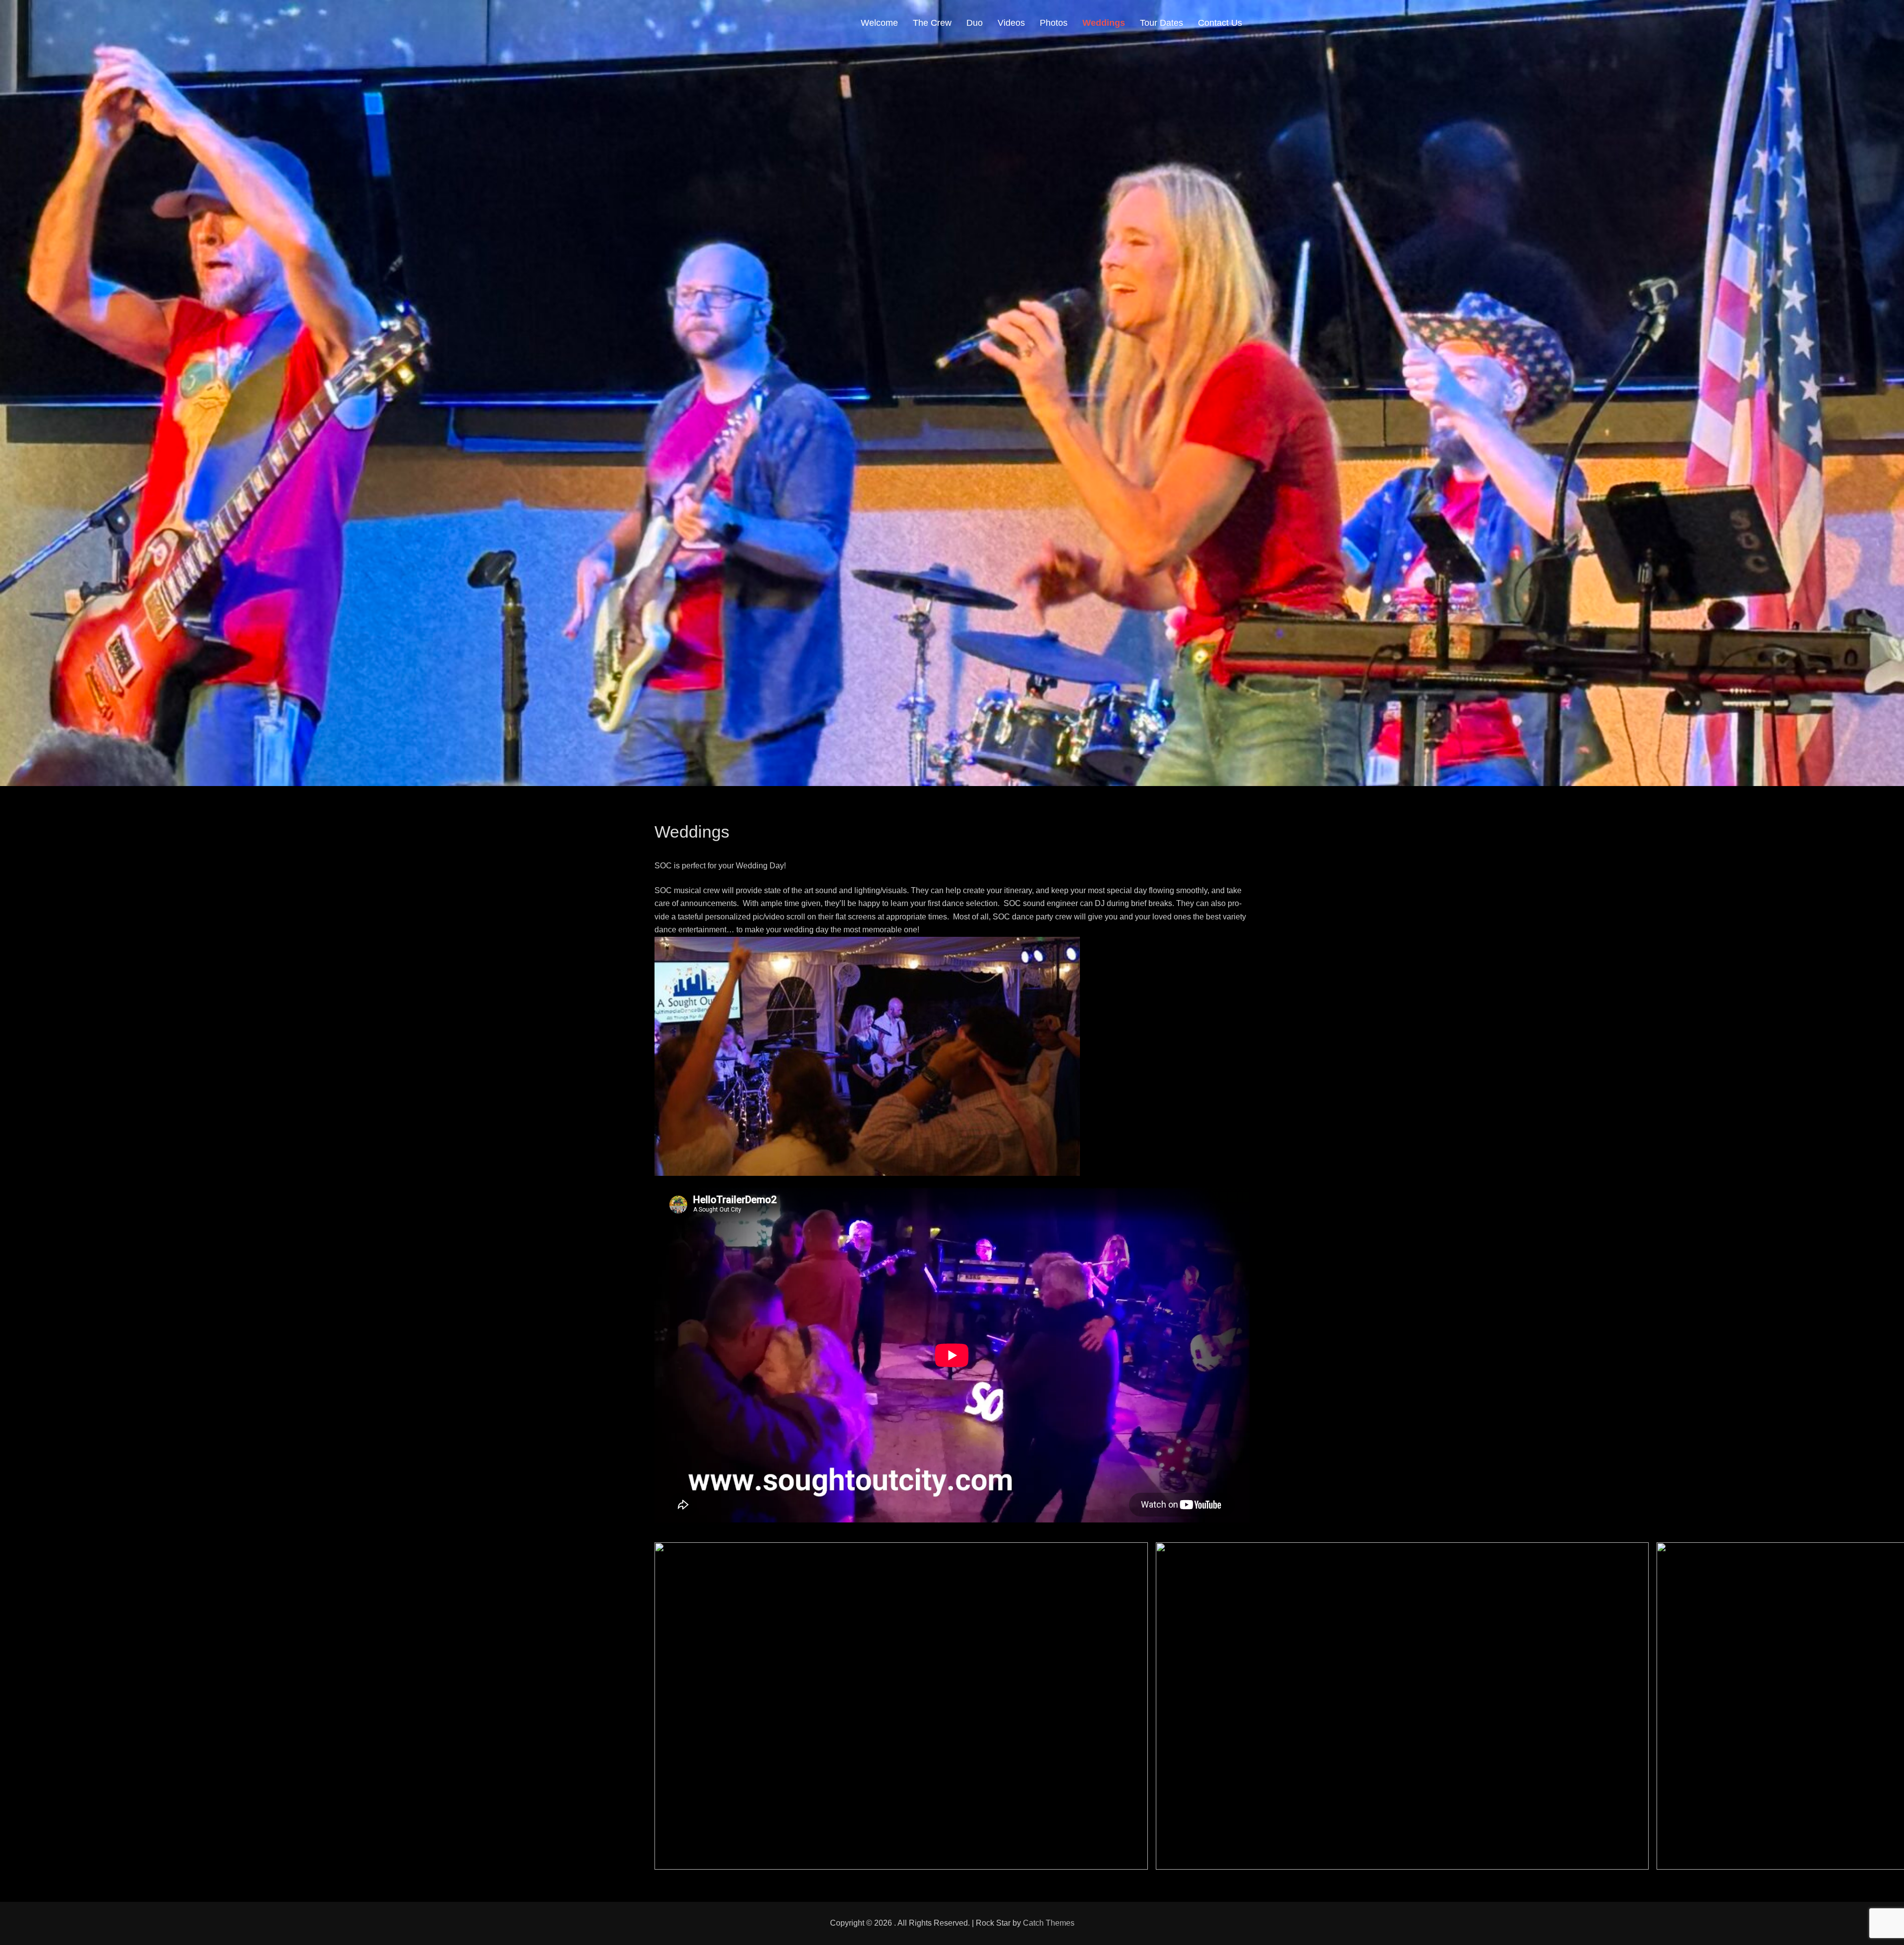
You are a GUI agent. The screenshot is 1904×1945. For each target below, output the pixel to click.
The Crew (932, 23)
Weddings (1104, 23)
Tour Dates (1161, 23)
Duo (975, 23)
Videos (1011, 23)
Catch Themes (1049, 1923)
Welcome (879, 23)
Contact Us (1220, 23)
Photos (1054, 23)
